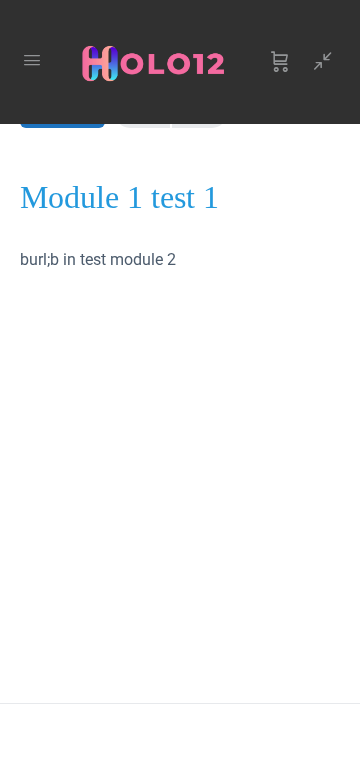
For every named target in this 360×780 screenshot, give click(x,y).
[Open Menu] (32, 60)
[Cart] (280, 62)
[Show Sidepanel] (318, 62)
